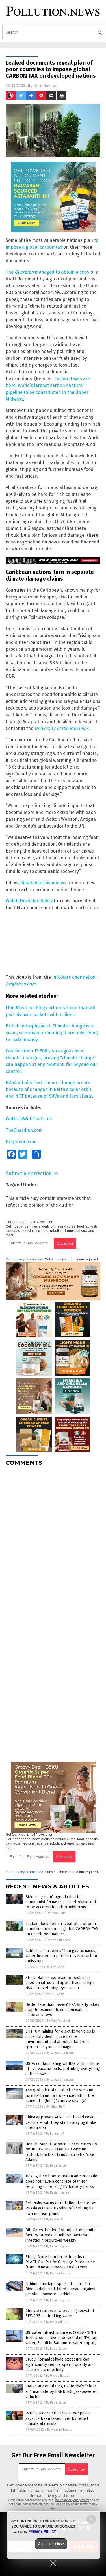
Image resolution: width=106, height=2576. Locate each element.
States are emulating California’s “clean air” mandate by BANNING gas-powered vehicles (61, 2391)
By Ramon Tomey (58, 2273)
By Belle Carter (57, 2166)
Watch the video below (29, 901)
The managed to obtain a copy (47, 272)
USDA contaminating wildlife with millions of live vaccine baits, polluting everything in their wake (63, 2069)
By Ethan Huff (56, 1913)
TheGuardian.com (24, 1130)
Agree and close (51, 2544)
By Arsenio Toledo (60, 2430)
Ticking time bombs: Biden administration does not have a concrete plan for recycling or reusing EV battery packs (62, 2181)
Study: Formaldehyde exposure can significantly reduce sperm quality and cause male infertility (60, 2364)
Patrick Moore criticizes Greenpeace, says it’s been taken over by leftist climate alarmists (59, 2418)
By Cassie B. (54, 2219)
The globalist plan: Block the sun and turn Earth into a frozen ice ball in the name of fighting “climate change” (60, 2095)
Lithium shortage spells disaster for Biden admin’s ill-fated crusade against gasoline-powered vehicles (60, 2289)
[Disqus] (53, 1541)
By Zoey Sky (55, 1994)
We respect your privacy (72, 2500)
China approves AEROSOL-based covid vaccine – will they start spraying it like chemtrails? (61, 2122)
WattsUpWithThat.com (29, 1119)
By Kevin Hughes (58, 1940)
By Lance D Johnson (60, 2053)
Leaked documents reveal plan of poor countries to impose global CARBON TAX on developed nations (62, 1929)
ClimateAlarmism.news (43, 883)
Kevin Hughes (45, 85)
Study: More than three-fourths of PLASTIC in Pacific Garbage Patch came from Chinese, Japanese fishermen (60, 2262)
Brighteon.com (21, 1142)
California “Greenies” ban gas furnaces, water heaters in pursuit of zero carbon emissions (61, 1956)
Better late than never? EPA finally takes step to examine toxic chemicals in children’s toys (62, 2010)
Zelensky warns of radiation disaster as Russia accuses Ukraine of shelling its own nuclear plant (61, 2208)
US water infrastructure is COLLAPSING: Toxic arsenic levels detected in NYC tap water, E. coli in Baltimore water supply (61, 2338)
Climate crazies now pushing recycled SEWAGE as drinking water (60, 2313)
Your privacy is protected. (25, 1259)
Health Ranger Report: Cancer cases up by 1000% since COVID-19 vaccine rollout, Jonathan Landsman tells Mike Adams (61, 2152)
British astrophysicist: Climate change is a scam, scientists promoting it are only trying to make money (52, 1033)
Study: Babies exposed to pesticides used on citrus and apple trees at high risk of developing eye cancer (60, 1983)
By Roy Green (56, 1967)
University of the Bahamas (61, 728)
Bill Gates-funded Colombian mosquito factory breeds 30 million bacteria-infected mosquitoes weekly (60, 2235)
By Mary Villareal (58, 2021)
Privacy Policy (42, 2532)
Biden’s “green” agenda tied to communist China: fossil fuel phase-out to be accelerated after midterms (61, 1902)
